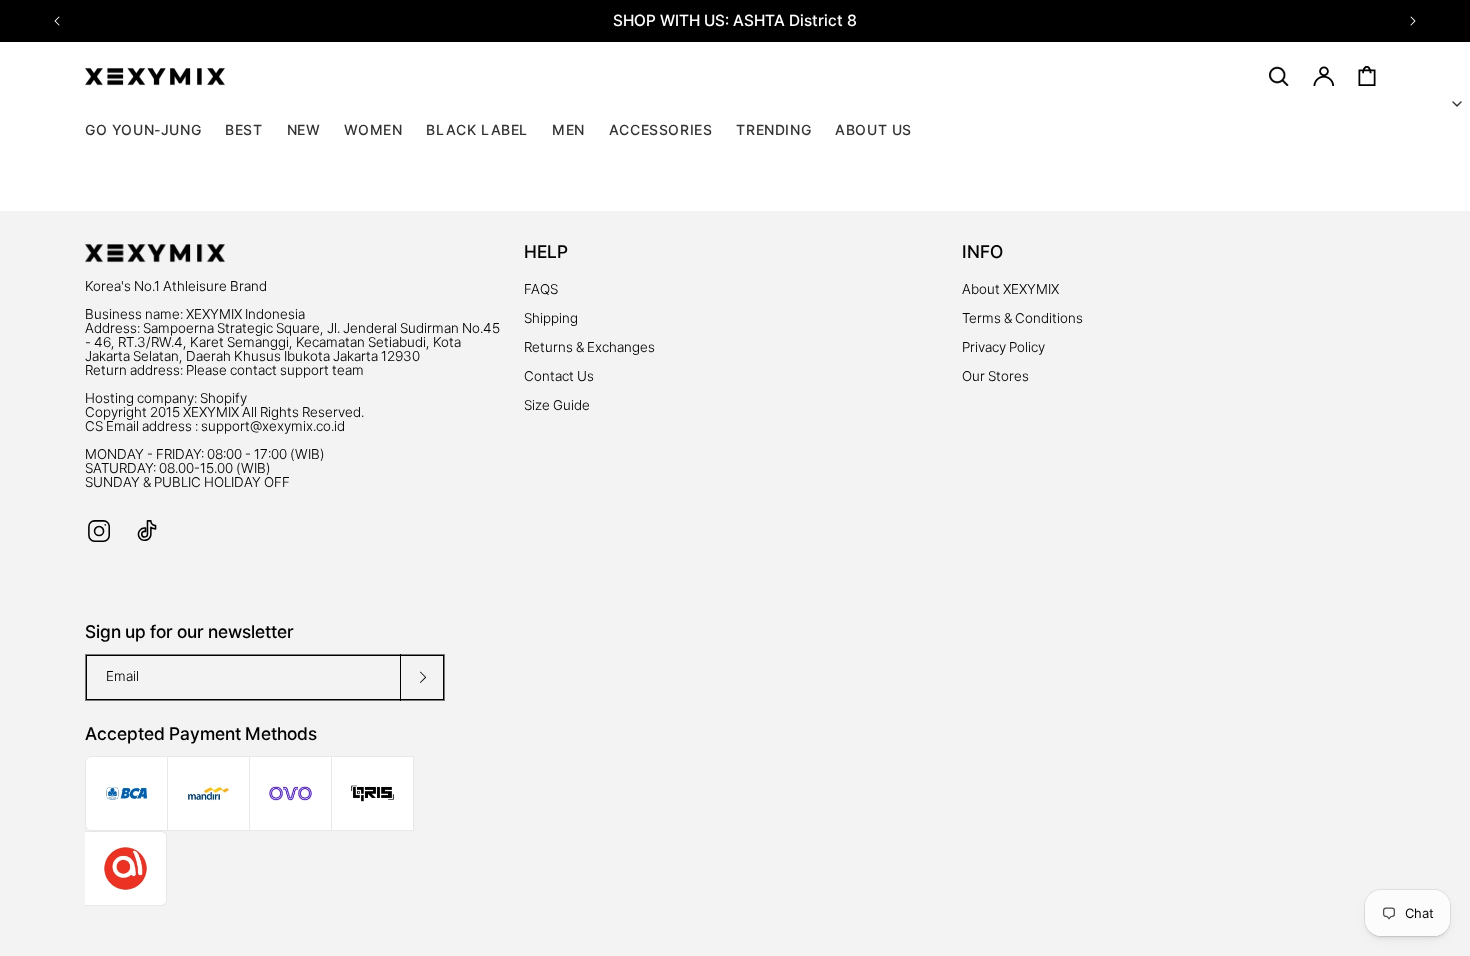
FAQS (541, 289)
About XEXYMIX (1010, 289)
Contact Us (559, 376)
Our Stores (995, 376)
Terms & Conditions (1022, 318)
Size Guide (557, 405)
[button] (373, 130)
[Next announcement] (1413, 21)
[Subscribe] (422, 677)
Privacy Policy (1003, 347)
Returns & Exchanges (589, 347)
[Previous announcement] (57, 21)
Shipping (551, 318)
